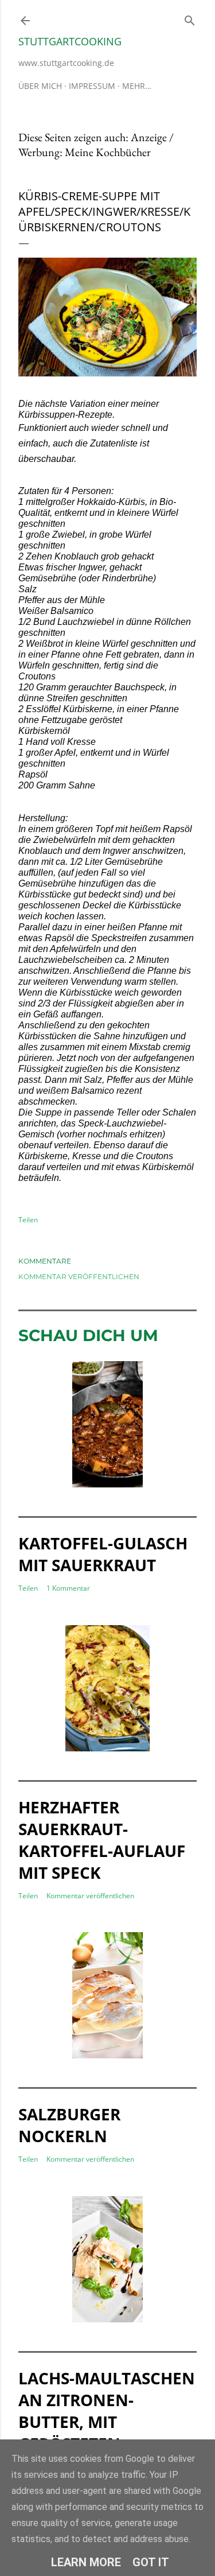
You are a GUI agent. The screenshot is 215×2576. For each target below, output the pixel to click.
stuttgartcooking (70, 41)
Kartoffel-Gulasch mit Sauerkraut (103, 1554)
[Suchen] (190, 18)
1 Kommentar (68, 1588)
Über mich (40, 86)
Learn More (86, 2562)
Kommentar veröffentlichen (79, 1277)
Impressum (92, 86)
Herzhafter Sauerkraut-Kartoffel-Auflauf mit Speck (102, 1840)
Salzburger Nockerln (69, 2125)
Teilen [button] (28, 1220)
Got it (151, 2562)
